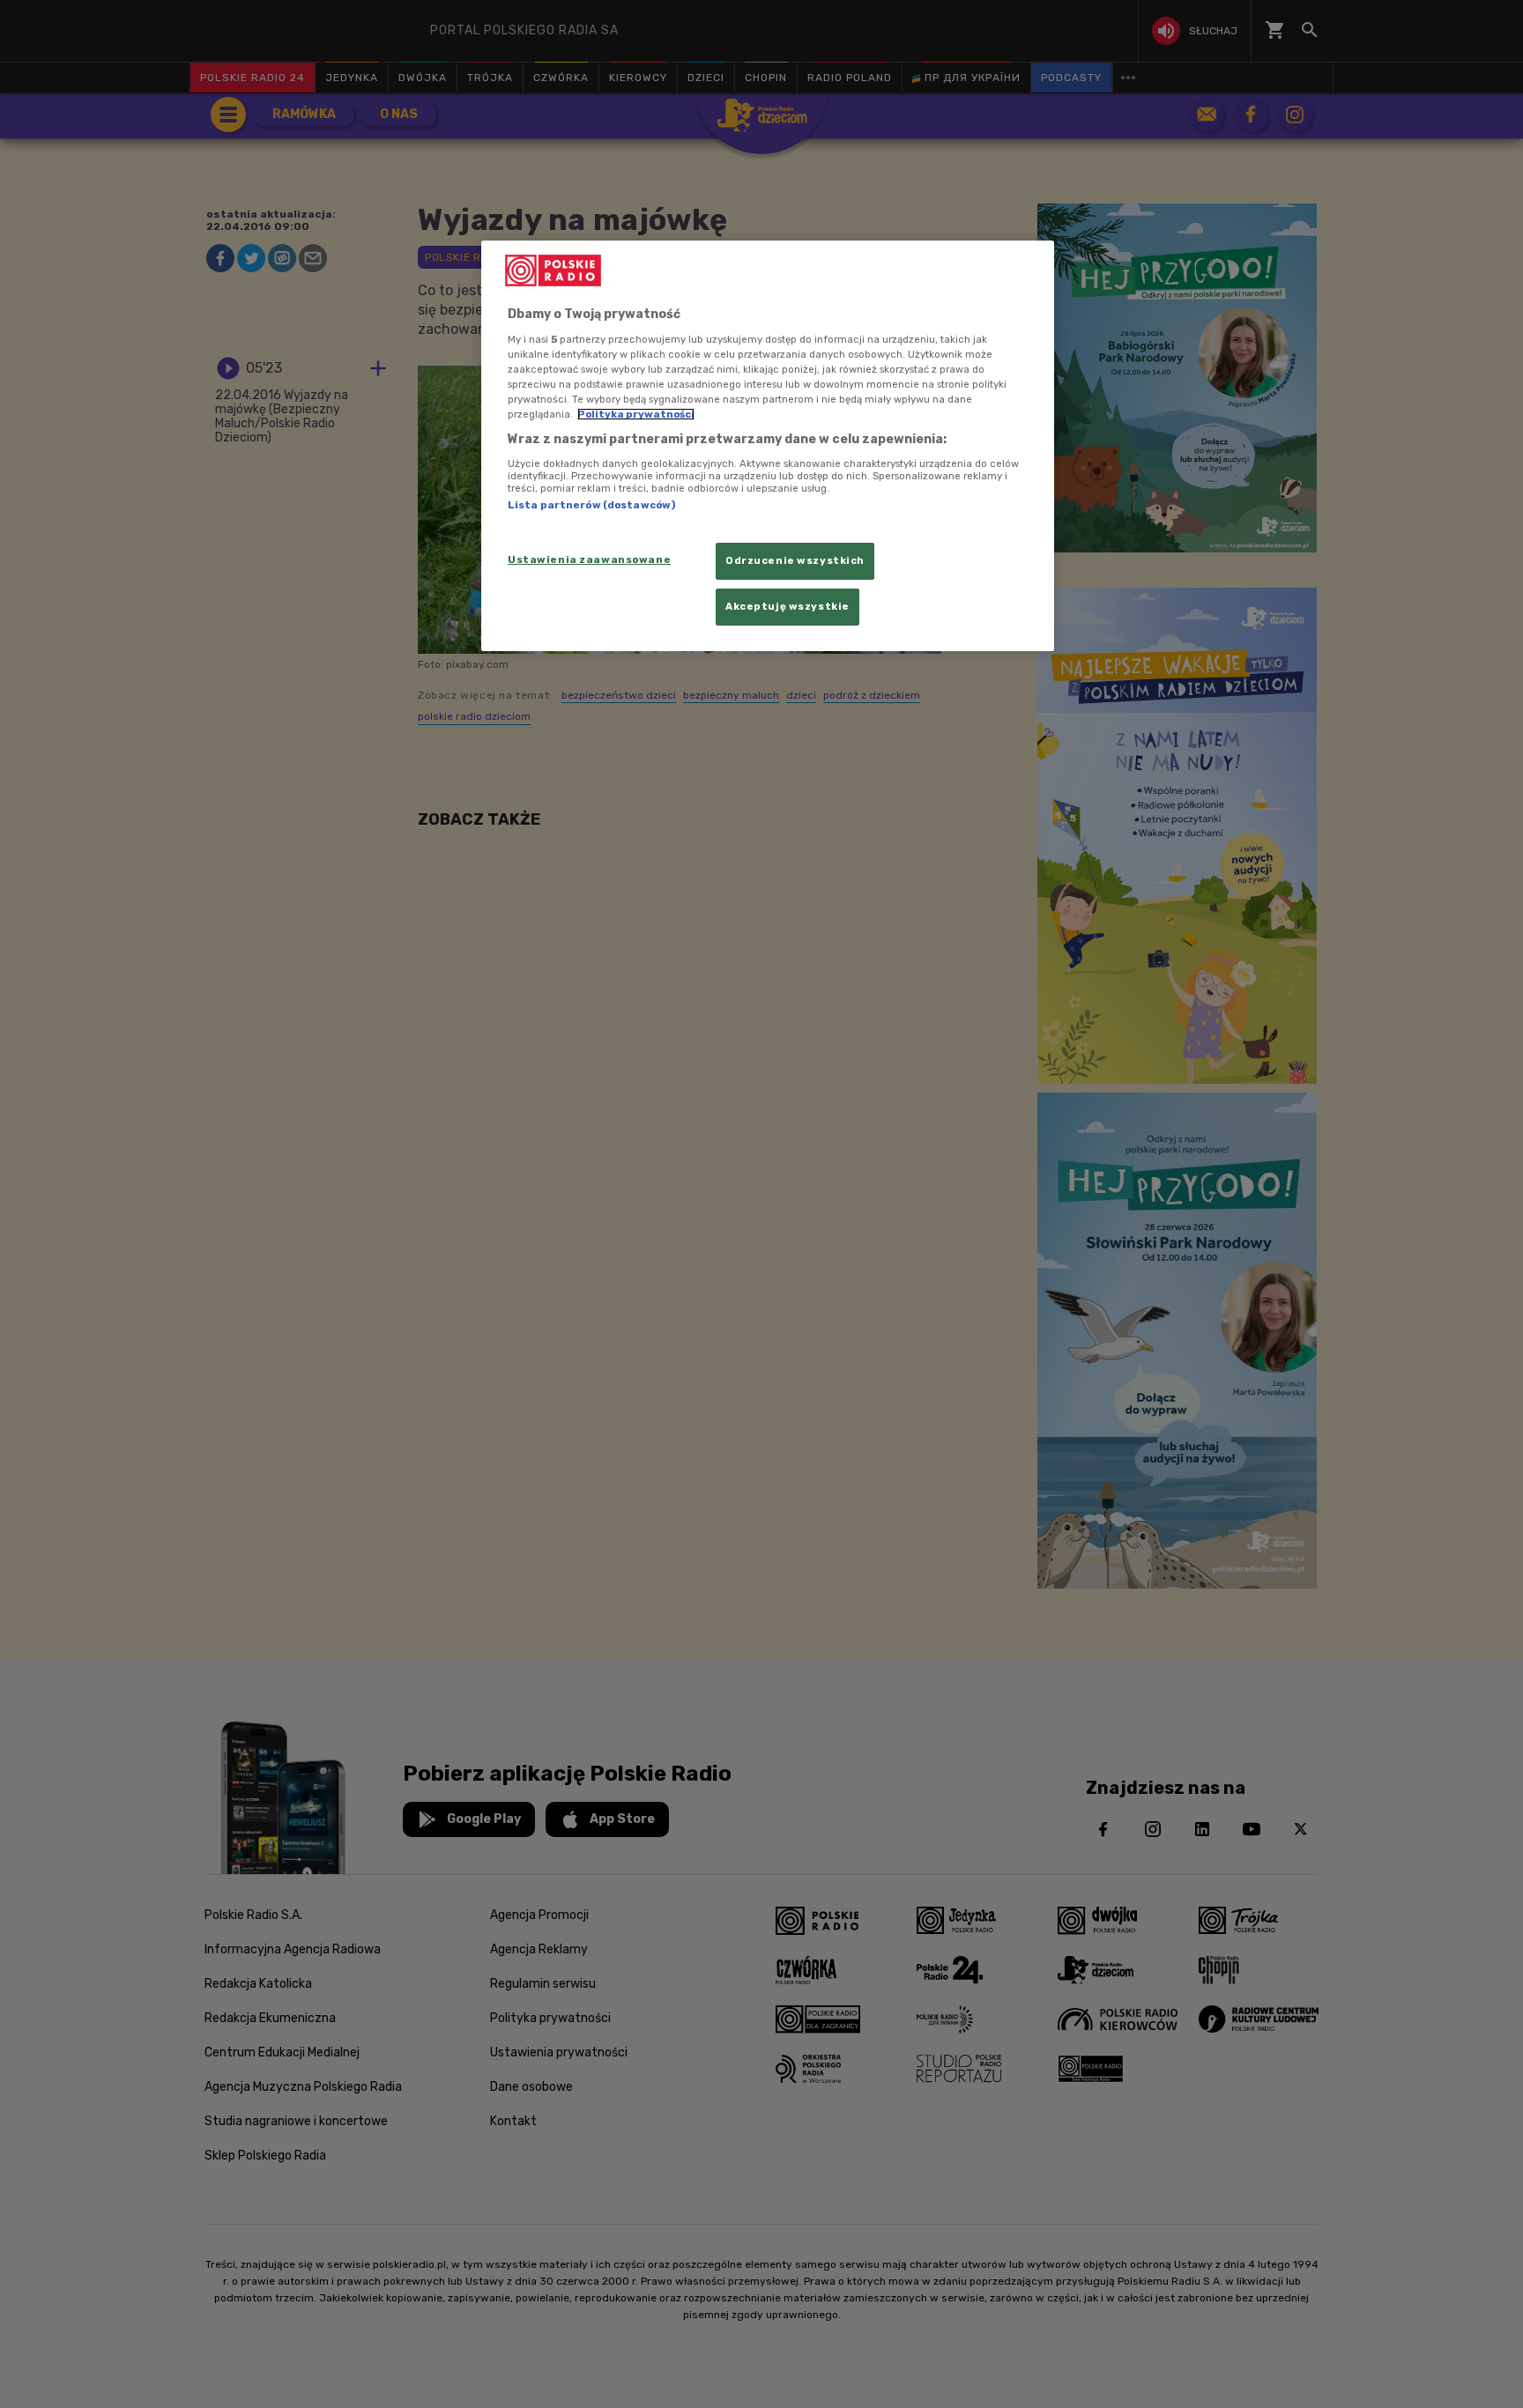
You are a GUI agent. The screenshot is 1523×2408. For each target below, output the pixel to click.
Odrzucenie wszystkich (795, 560)
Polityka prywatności (636, 414)
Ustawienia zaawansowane (589, 559)
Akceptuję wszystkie (788, 606)
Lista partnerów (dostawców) (591, 505)
